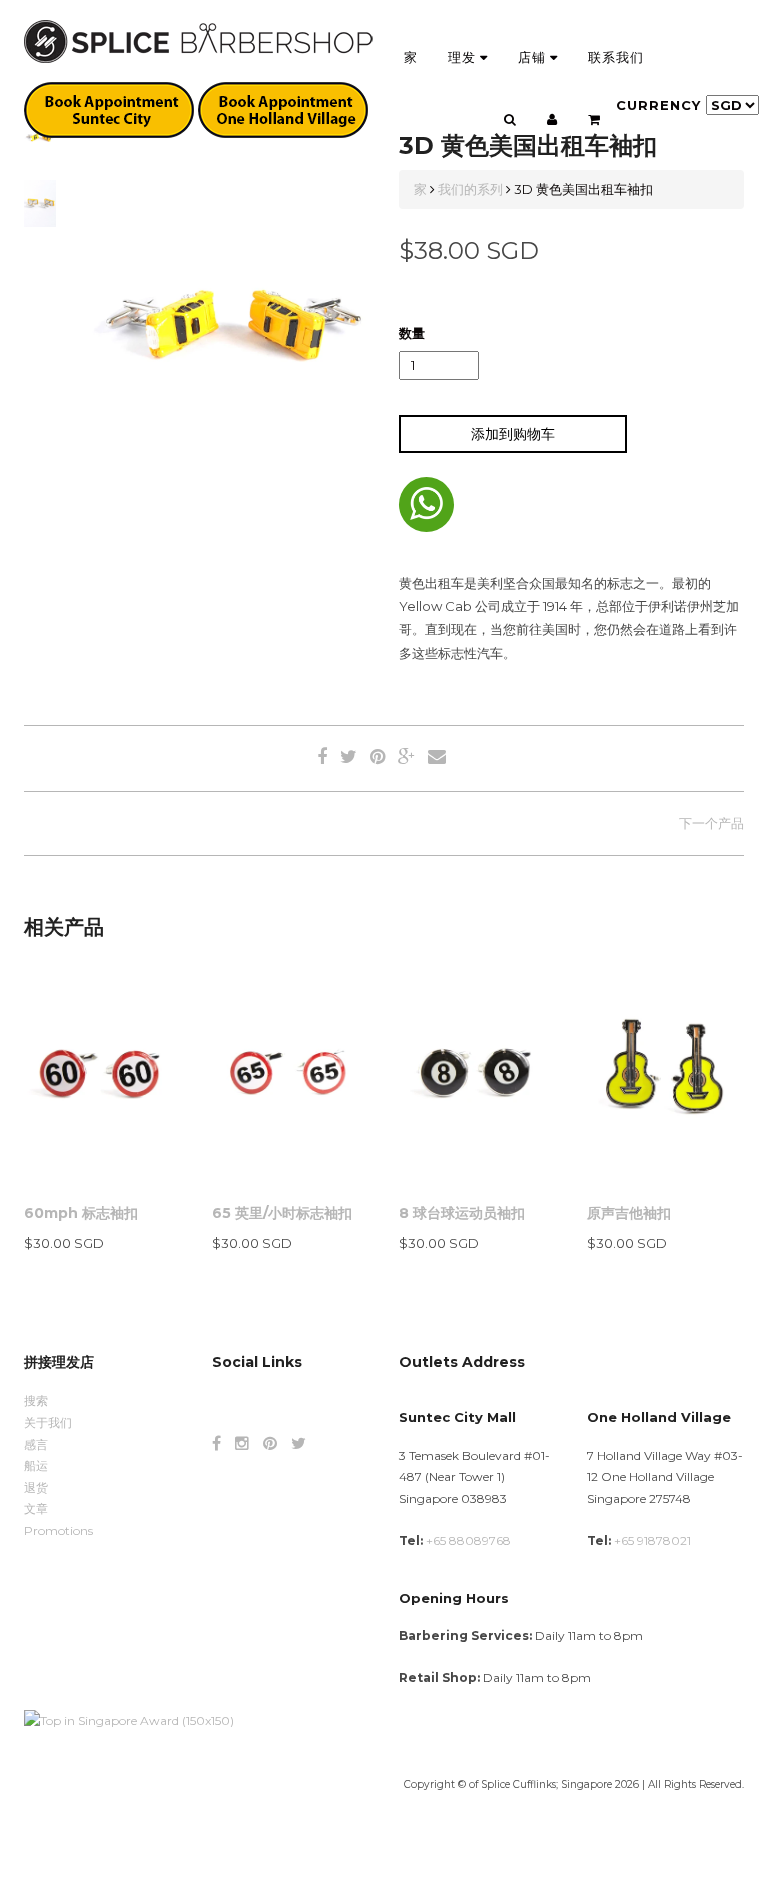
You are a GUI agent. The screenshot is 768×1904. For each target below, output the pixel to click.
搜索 (36, 1400)
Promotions (58, 1530)
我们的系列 (470, 189)
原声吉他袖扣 (629, 1213)
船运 (36, 1465)
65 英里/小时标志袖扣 (282, 1213)
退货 (36, 1487)
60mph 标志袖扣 (81, 1213)
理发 (464, 57)
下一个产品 (711, 823)
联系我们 (616, 57)
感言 (36, 1444)
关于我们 (48, 1422)
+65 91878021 (652, 1540)
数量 (412, 333)
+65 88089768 (468, 1540)
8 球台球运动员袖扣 (462, 1213)
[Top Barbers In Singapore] (129, 1719)
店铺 (534, 57)
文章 (36, 1508)
